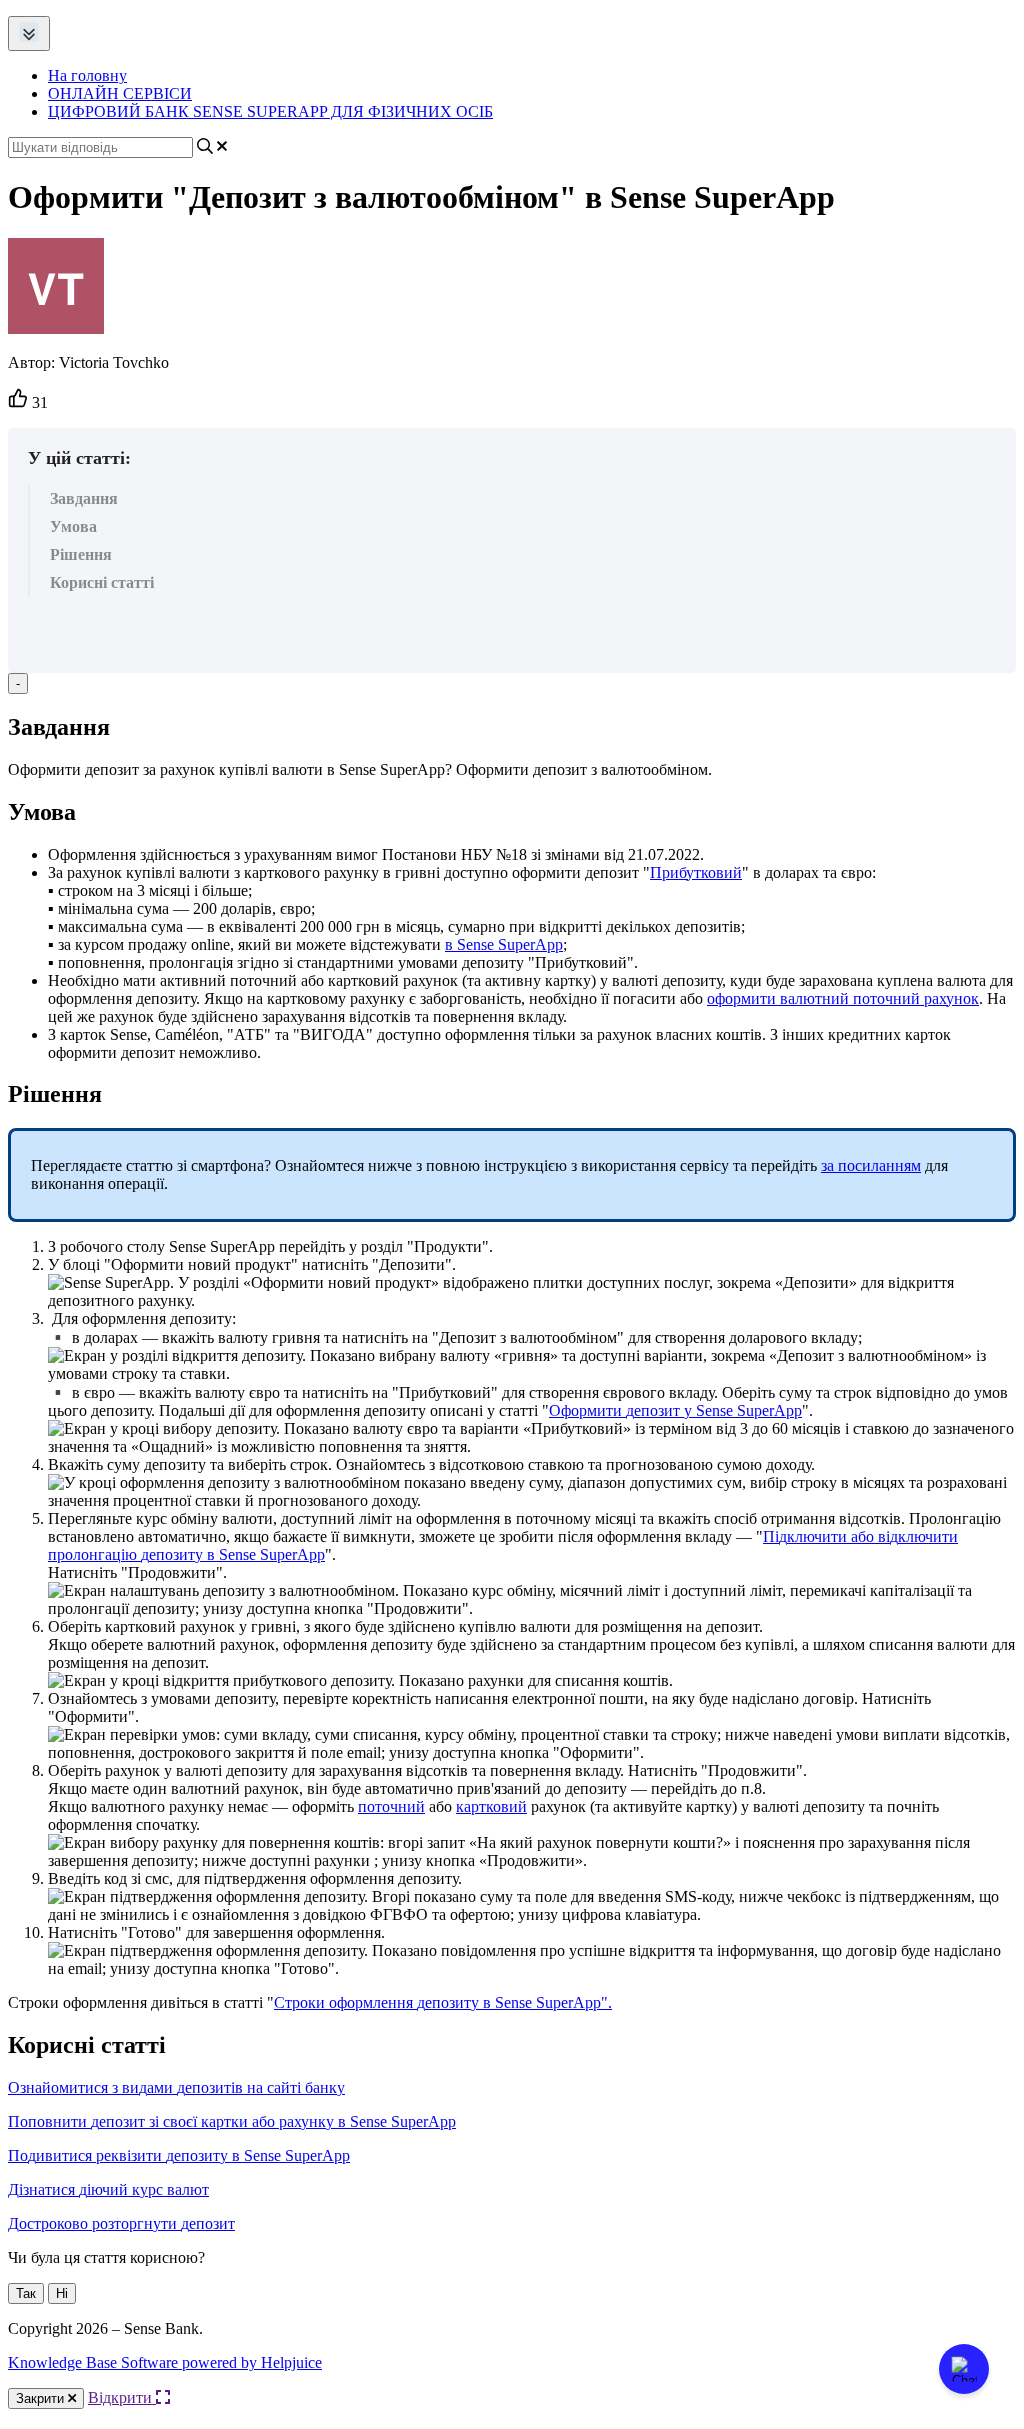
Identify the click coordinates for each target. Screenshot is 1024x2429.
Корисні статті (102, 582)
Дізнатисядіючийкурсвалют (108, 2189)
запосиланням (871, 1165)
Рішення (81, 554)
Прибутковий (696, 872)
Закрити (42, 2398)
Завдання (84, 498)
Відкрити (122, 2397)
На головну (87, 75)
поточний (391, 1806)
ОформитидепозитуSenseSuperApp (675, 1410)
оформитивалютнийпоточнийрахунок (843, 998)
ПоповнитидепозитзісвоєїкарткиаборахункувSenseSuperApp (232, 2121)
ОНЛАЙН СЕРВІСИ (120, 93)
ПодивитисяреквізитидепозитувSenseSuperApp (179, 2155)
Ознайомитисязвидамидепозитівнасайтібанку (176, 2087)
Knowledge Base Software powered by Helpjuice (165, 2362)
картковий (491, 1806)
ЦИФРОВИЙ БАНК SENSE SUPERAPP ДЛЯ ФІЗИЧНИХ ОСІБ (270, 111)
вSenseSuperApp (504, 944)
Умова (73, 526)
